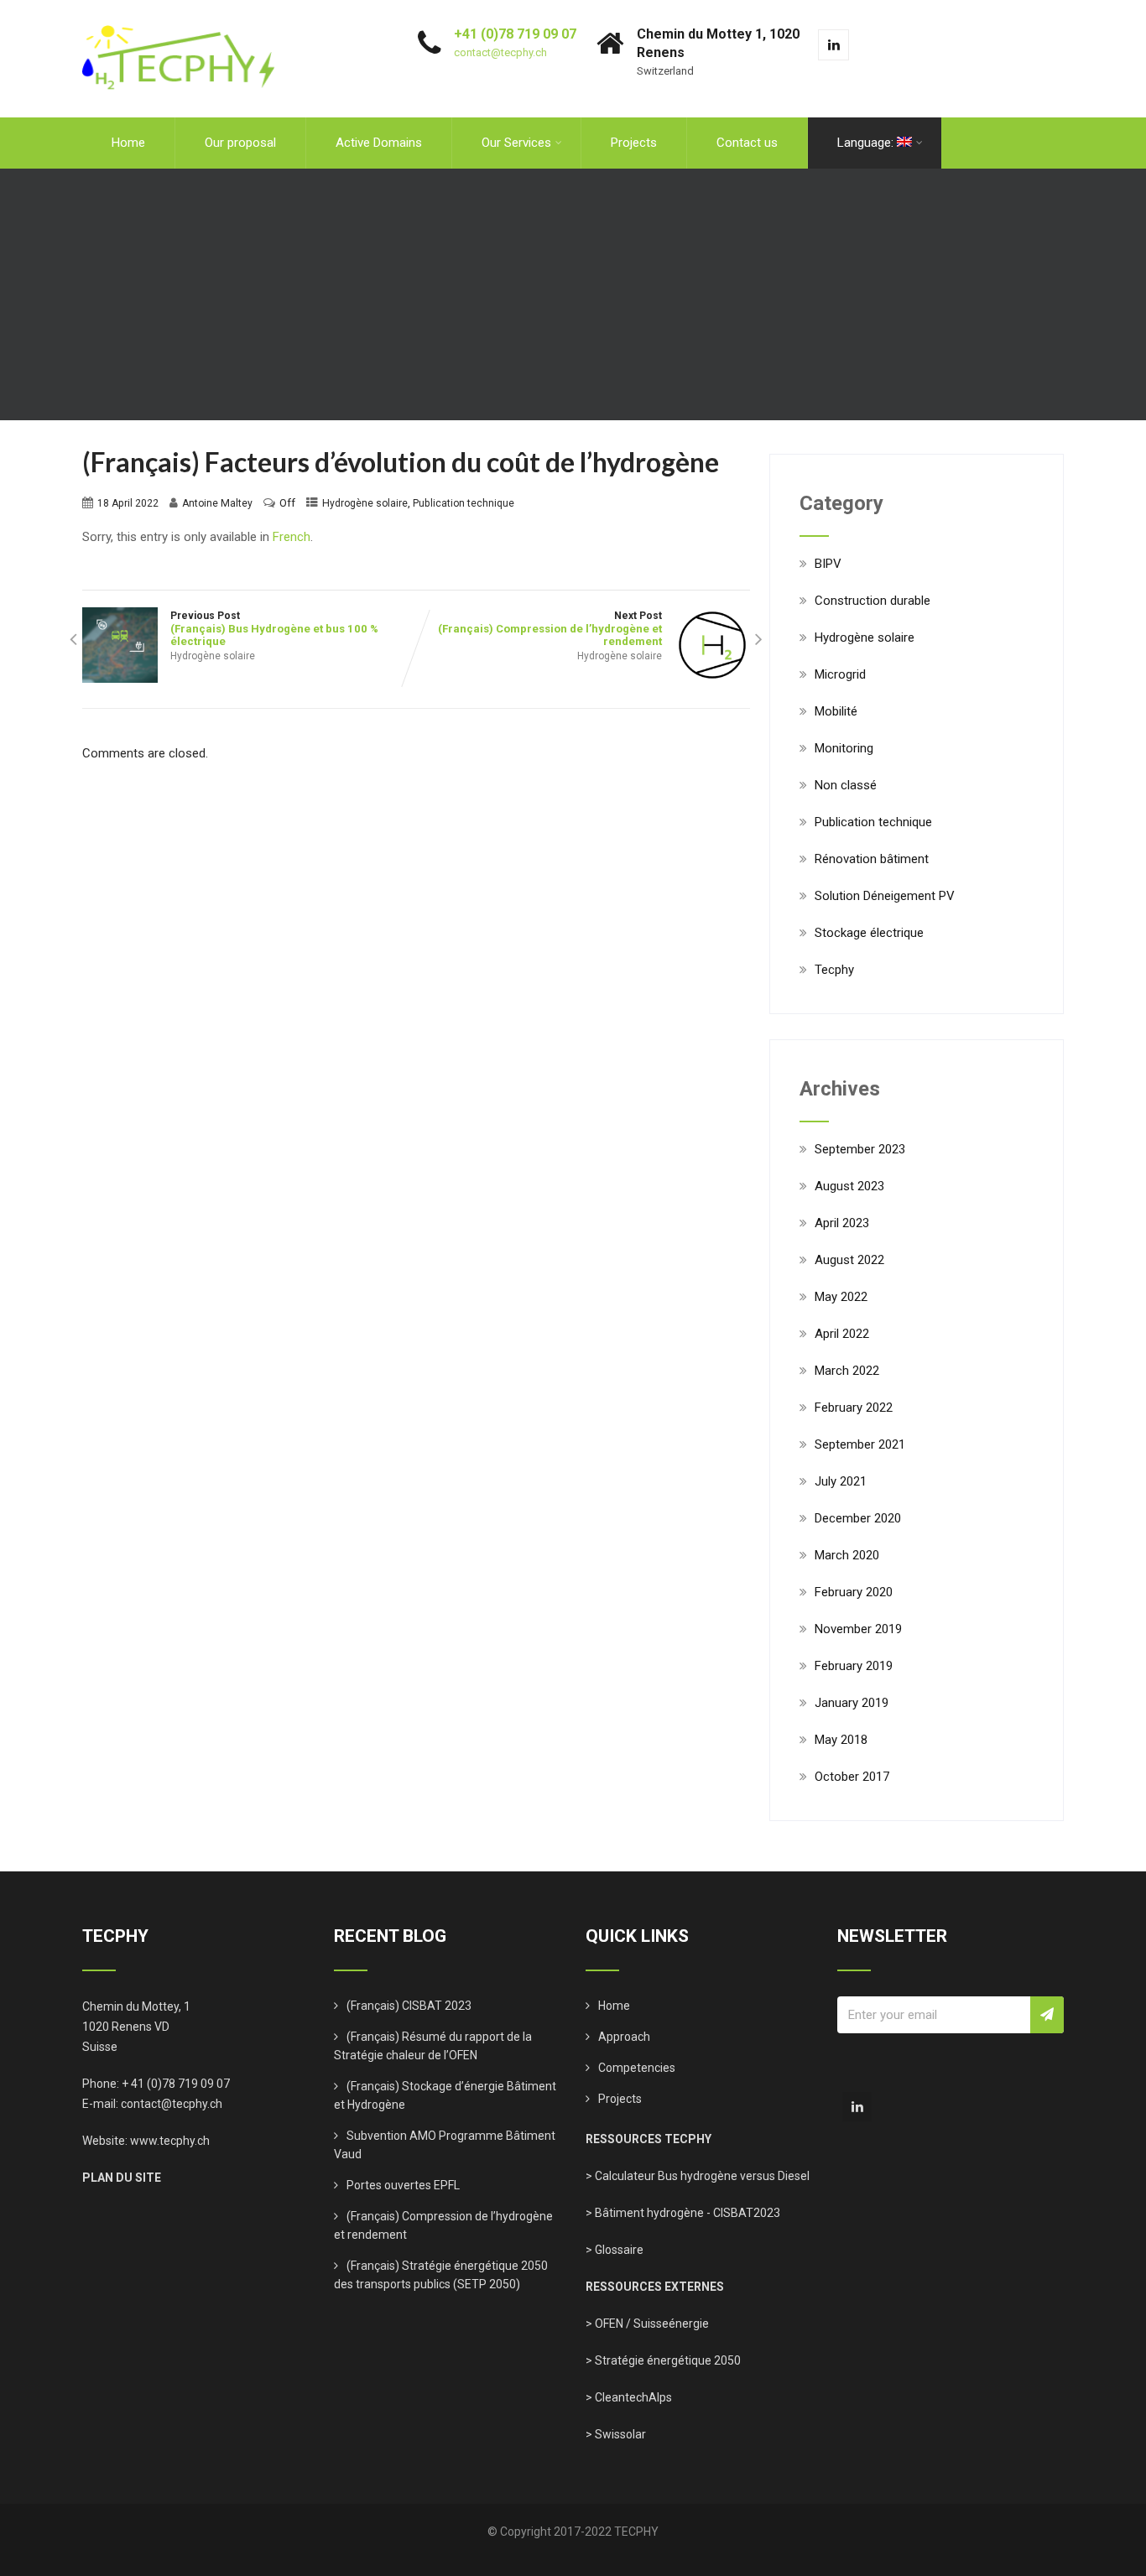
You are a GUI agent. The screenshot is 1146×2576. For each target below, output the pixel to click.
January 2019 (852, 1703)
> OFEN (604, 2324)
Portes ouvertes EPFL (403, 2185)
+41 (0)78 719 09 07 (515, 34)
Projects (634, 143)
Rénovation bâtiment (872, 859)
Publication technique (464, 503)
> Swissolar (616, 2434)
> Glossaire (615, 2250)
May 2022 (841, 1297)
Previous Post (274, 629)
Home (128, 143)
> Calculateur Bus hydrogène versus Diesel (698, 2176)
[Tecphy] (179, 8)
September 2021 (860, 1444)
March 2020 (847, 1555)
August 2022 (849, 1260)
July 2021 (841, 1481)
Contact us (747, 143)
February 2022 (854, 1408)
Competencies (637, 2068)
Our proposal (240, 143)
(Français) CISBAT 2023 (409, 2006)
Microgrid (840, 674)
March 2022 (847, 1371)
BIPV (828, 564)
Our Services (516, 143)
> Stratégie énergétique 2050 (663, 2360)
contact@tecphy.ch (500, 52)
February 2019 (854, 1666)
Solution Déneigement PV (885, 896)
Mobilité (836, 711)
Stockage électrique (869, 933)
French (292, 537)
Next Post (550, 629)
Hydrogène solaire (365, 503)
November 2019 (858, 1629)
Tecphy (834, 970)
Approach (624, 2037)
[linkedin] (833, 45)
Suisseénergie (671, 2324)
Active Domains (379, 143)
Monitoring (844, 748)
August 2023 (849, 1186)
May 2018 (841, 1740)
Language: (867, 143)
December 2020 (858, 1518)
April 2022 (842, 1334)
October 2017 (852, 1777)
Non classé (846, 785)
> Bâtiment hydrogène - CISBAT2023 (683, 2213)
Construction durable (873, 601)
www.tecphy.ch (170, 2141)
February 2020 (854, 1592)
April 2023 (842, 1223)
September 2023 (860, 1149)
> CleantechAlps (629, 2397)
